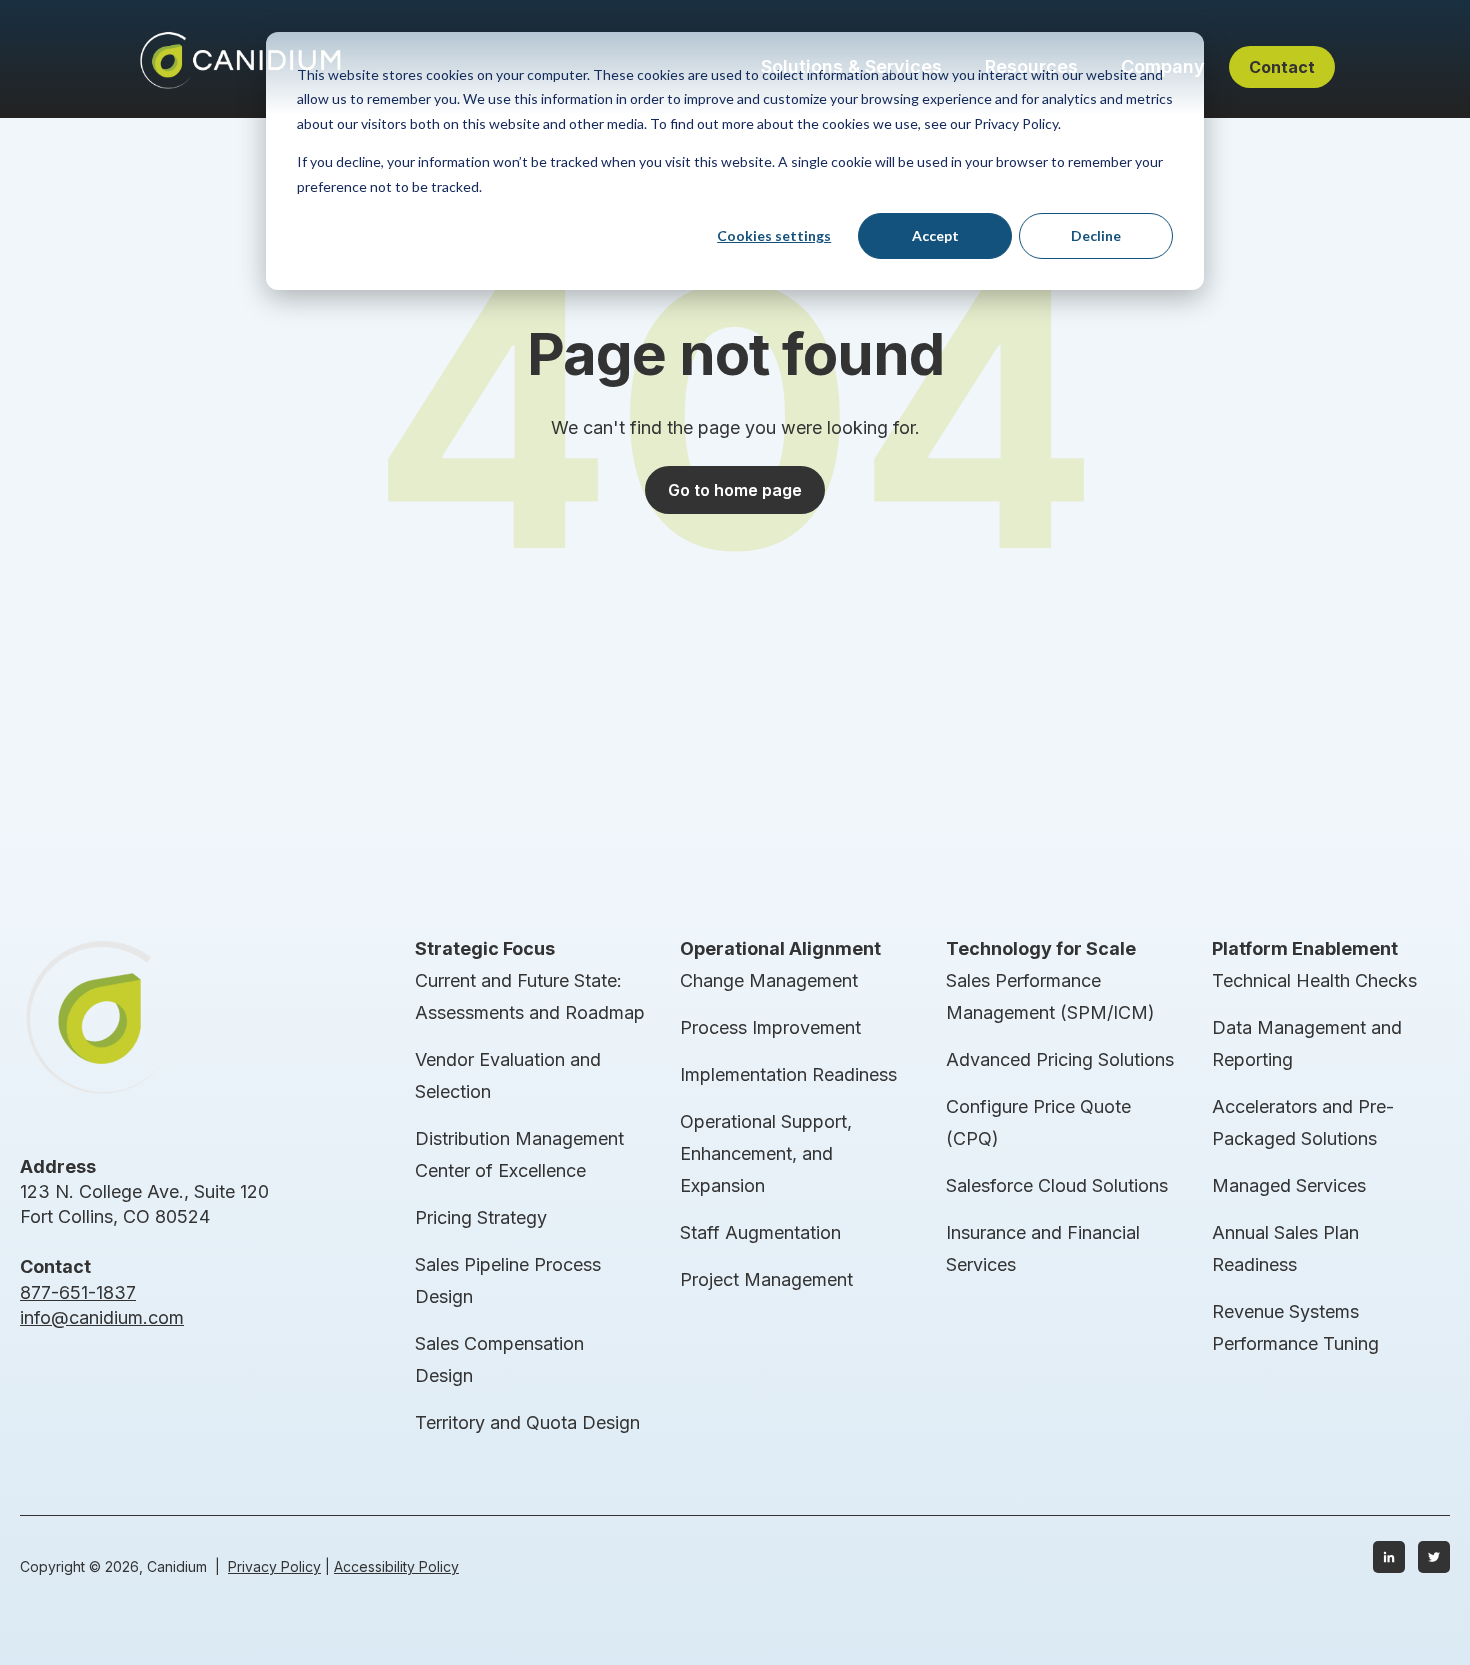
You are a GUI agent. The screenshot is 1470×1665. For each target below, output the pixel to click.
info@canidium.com (102, 1317)
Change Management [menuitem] (769, 980)
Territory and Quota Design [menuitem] (527, 1422)
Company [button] (1163, 66)
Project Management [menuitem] (766, 1279)
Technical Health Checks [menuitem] (1314, 980)
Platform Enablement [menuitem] (1305, 948)
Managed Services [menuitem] (1289, 1185)
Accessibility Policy (396, 1566)
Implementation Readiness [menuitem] (788, 1074)
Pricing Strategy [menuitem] (481, 1217)
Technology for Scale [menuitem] (1041, 948)
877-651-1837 (78, 1292)
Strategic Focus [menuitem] (485, 948)
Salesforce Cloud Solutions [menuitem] (1057, 1185)
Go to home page (735, 490)
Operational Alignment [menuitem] (780, 948)
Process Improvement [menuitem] (770, 1027)
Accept (935, 235)
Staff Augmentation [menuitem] (760, 1232)
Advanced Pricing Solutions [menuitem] (1060, 1059)
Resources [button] (1031, 66)
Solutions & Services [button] (851, 66)
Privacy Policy (274, 1566)
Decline (1096, 235)
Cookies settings (774, 235)
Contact (1282, 67)
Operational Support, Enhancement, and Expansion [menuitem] (766, 1153)
